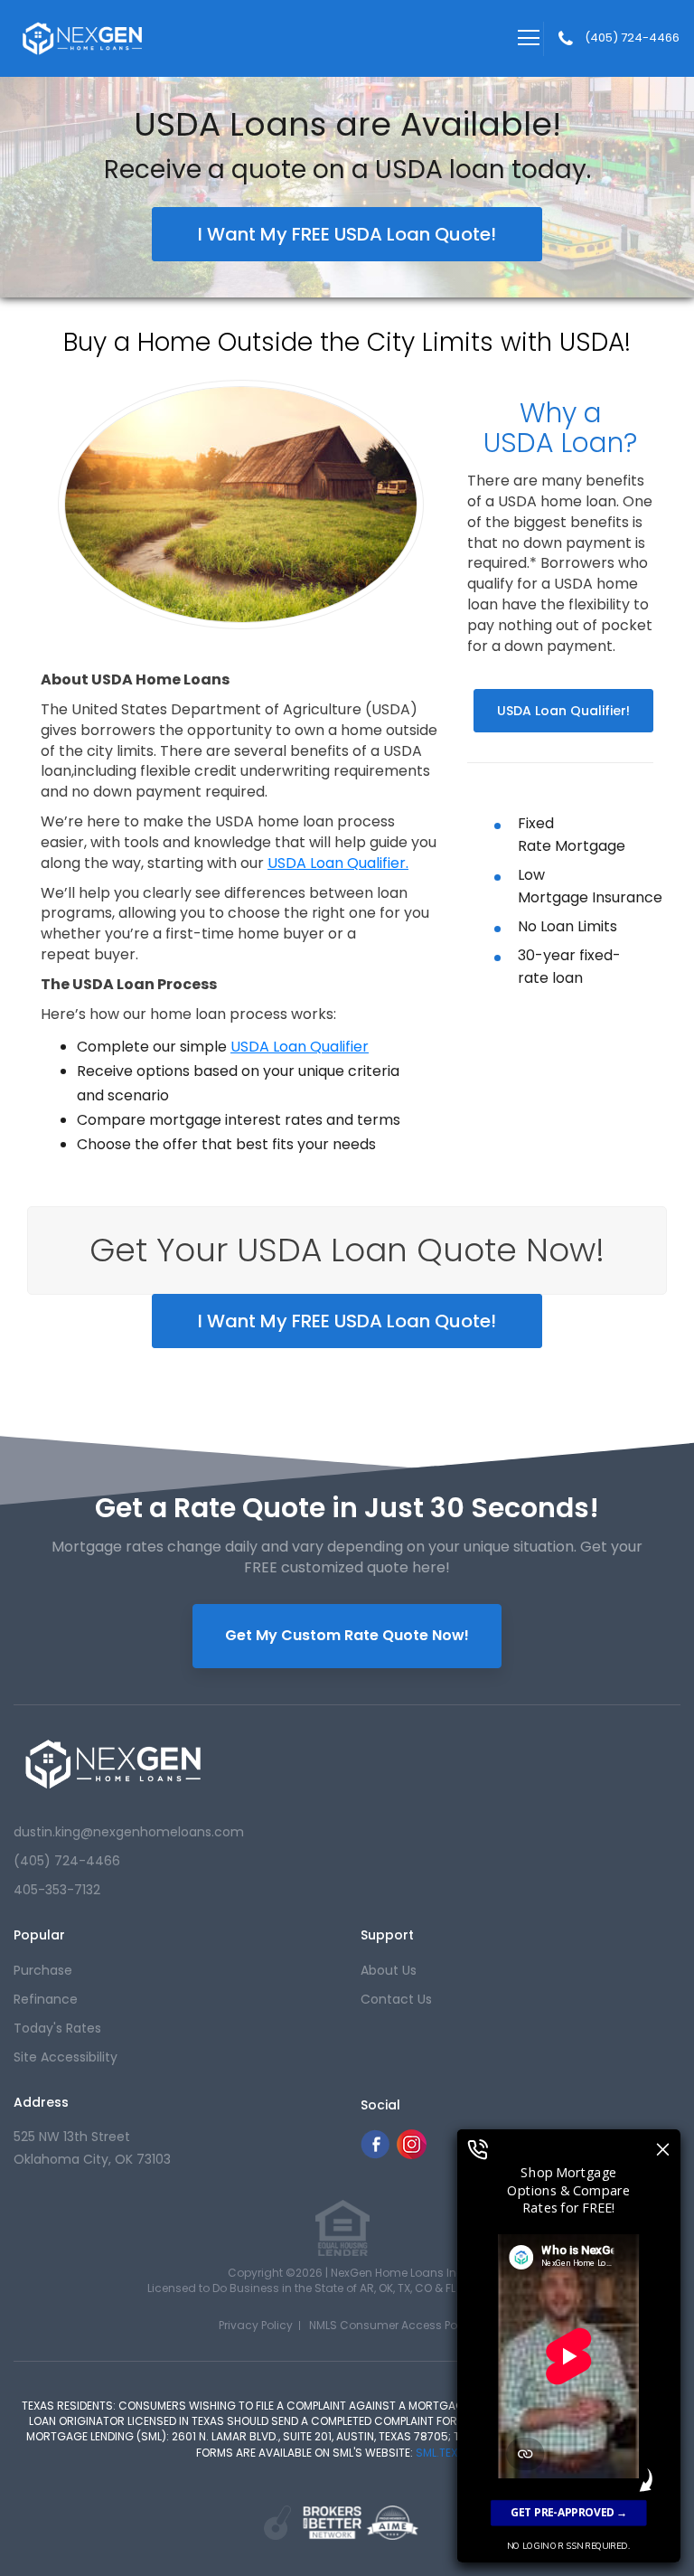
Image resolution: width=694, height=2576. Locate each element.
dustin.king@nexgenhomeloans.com (129, 1832)
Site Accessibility (66, 2057)
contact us (396, 1999)
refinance (46, 1999)
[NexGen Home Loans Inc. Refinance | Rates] (113, 1764)
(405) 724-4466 (632, 38)
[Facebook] (375, 2154)
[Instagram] (412, 2154)
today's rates (57, 2028)
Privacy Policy (256, 2325)
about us (389, 1970)
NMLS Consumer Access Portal (392, 2325)
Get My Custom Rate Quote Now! (347, 1635)
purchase (43, 1970)
